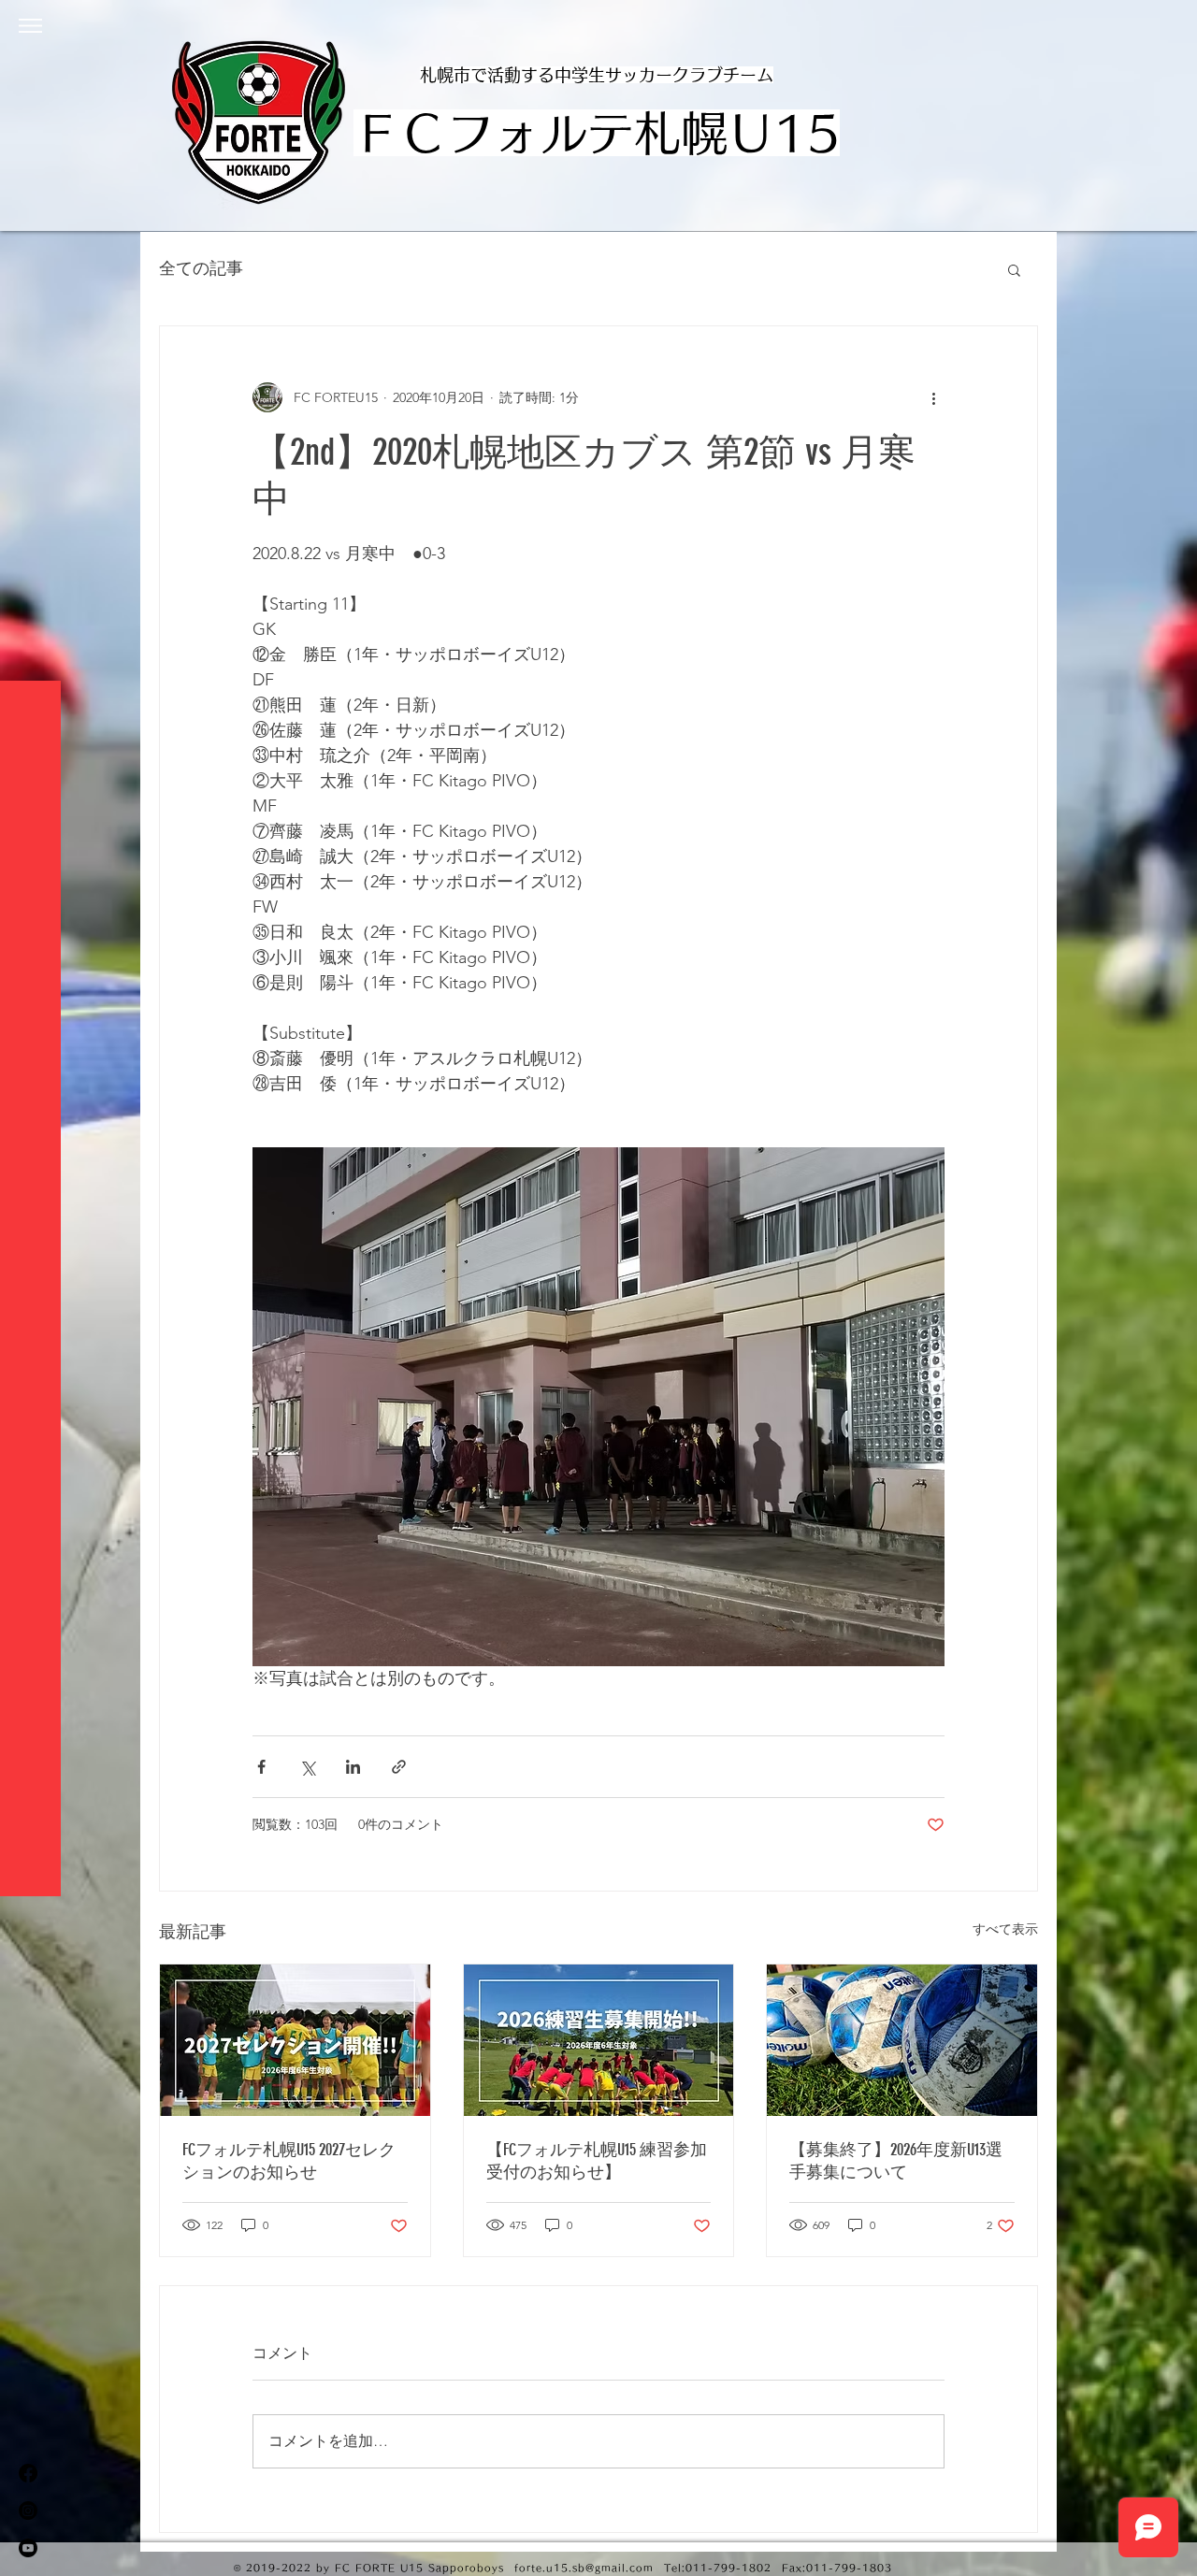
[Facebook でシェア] (261, 1767)
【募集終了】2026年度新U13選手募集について (896, 2161)
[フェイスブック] (28, 2473)
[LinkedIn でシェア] (353, 1767)
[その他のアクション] (933, 397)
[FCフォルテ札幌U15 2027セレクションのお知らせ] (295, 2040)
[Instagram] (28, 2511)
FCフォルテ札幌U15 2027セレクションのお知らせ (289, 2161)
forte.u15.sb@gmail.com (584, 2568)
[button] (30, 26)
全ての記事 (201, 268)
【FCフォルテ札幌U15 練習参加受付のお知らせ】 (597, 2161)
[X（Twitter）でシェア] (307, 1767)
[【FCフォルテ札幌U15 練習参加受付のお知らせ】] (599, 2040)
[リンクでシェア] (399, 1767)
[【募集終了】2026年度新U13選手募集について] (902, 2040)
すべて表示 (1005, 1929)
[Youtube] (28, 2548)
